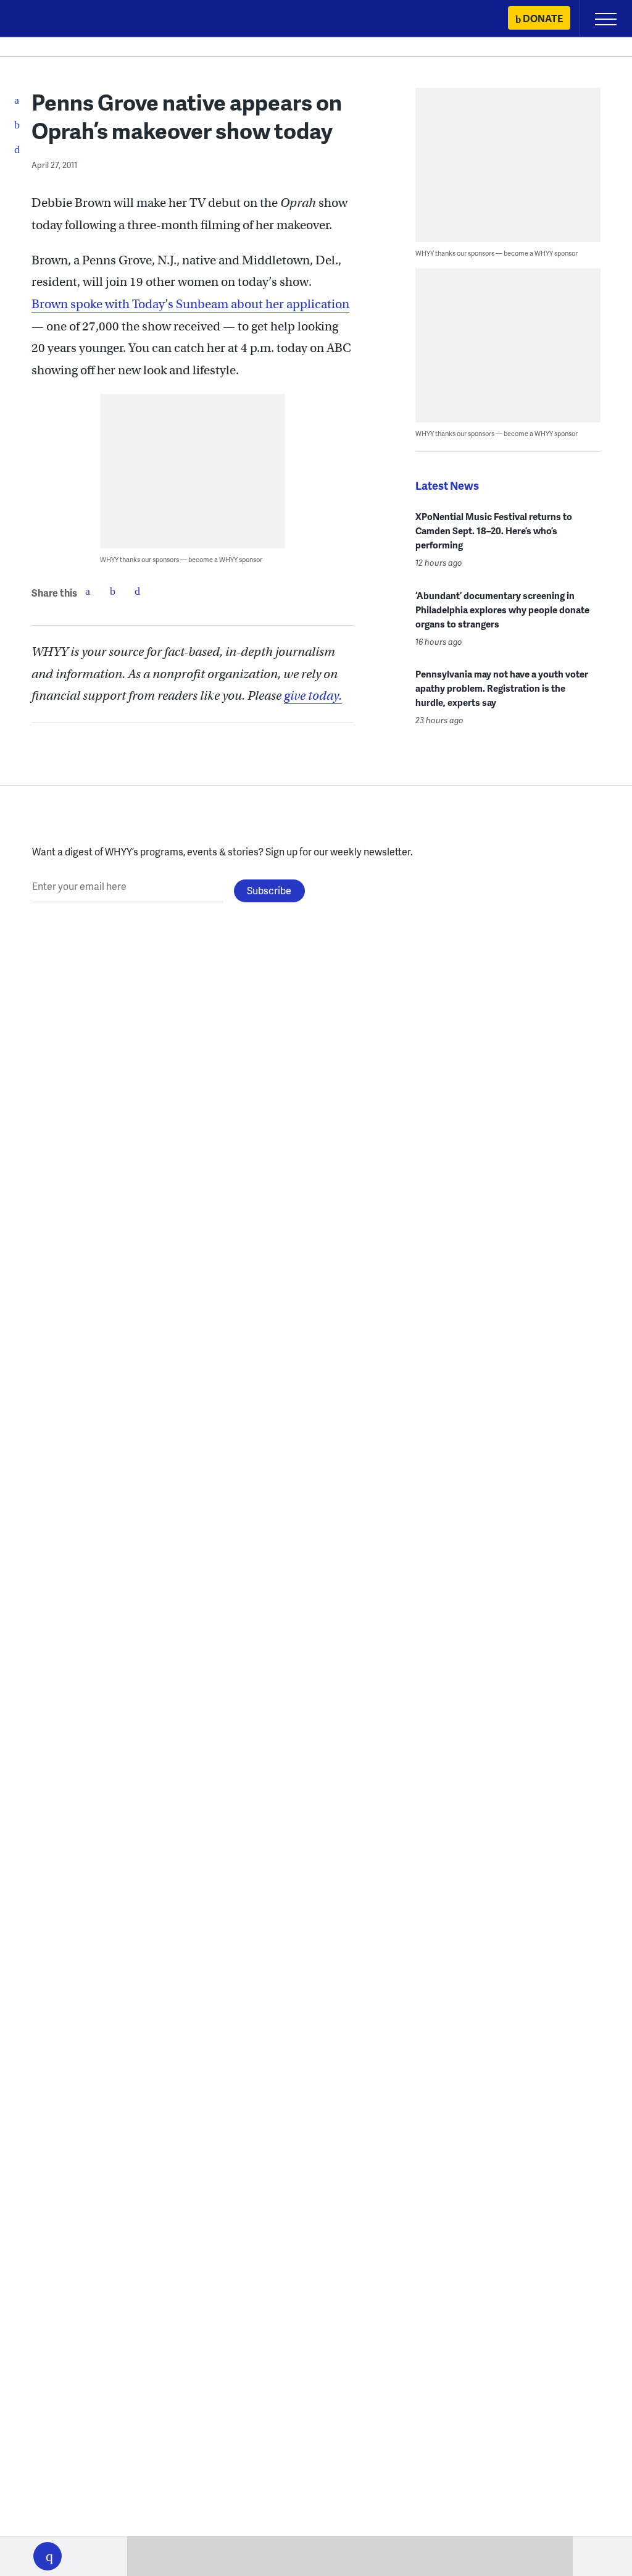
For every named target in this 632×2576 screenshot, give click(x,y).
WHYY (46, 19)
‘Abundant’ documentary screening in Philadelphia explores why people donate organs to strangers (502, 610)
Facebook (88, 591)
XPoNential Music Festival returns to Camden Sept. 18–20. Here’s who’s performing (494, 531)
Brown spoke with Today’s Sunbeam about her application (190, 304)
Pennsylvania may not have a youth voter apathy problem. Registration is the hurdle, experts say (502, 688)
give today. (313, 696)
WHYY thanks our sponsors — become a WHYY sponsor (181, 559)
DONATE (543, 18)
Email (137, 591)
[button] (48, 2556)
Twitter (112, 591)
